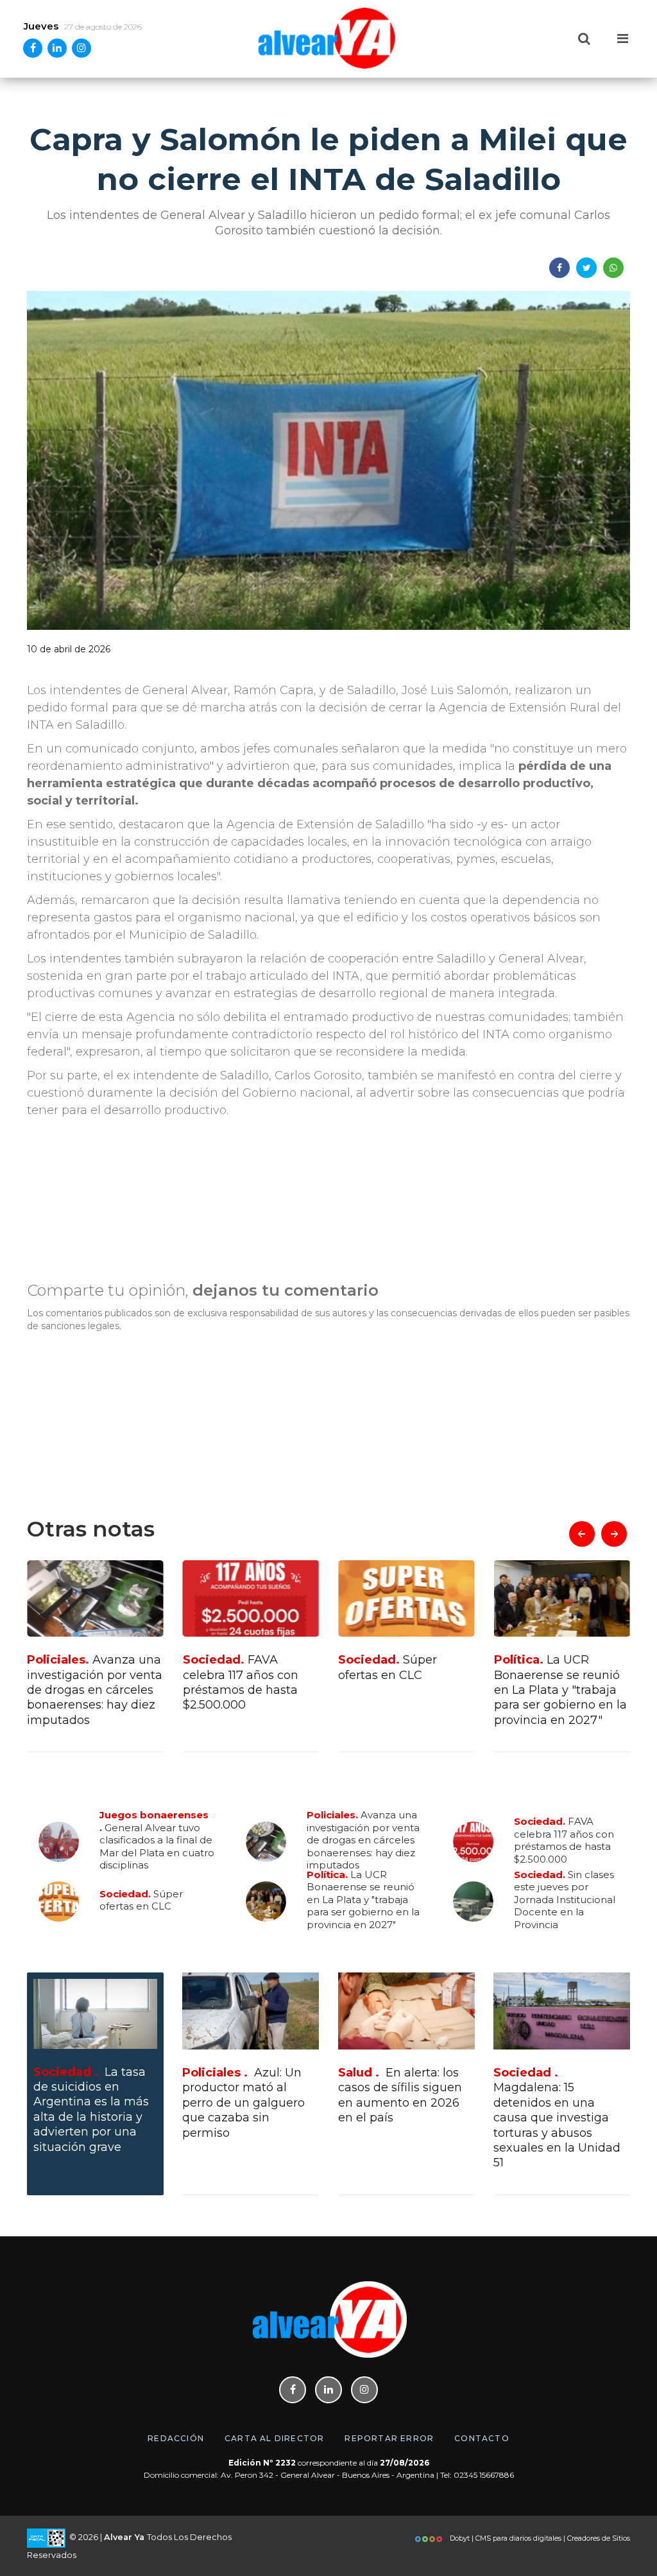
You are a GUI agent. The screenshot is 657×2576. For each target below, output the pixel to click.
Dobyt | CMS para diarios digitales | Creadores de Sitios (539, 2538)
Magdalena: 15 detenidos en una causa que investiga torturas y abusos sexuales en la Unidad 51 (557, 2118)
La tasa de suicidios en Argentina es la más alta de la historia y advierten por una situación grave (91, 2110)
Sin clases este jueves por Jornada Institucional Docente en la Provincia (555, 1690)
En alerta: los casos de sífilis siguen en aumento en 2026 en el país (400, 2095)
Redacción (176, 2438)
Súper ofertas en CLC (232, 1667)
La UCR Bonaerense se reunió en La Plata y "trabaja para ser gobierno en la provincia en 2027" (405, 1690)
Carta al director (274, 2438)
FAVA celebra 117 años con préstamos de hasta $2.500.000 (85, 1682)
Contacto (482, 2438)
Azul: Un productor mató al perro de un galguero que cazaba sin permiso (243, 2103)
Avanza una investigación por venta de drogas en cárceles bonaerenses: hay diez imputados (363, 1840)
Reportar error (389, 2438)
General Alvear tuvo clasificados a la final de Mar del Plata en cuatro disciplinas (157, 1840)
